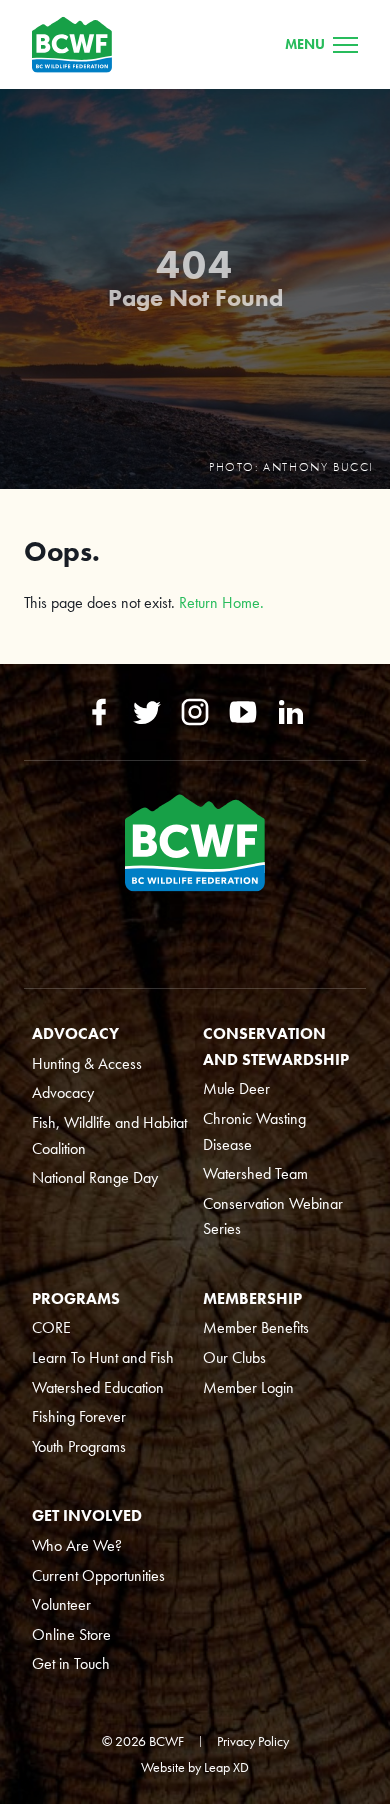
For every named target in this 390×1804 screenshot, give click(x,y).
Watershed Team (255, 1173)
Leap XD (226, 1767)
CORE (51, 1327)
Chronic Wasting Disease (254, 1131)
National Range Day (95, 1177)
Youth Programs (79, 1446)
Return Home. (221, 602)
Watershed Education (98, 1387)
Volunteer (61, 1604)
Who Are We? (77, 1545)
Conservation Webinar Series (273, 1216)
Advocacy (63, 1092)
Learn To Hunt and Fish (103, 1357)
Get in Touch (71, 1663)
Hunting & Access (87, 1063)
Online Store (71, 1634)
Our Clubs (234, 1357)
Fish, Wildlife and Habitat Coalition (109, 1135)
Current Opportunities (98, 1575)
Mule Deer (236, 1088)
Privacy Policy (253, 1741)
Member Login (248, 1387)
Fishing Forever (79, 1416)
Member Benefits (256, 1327)
